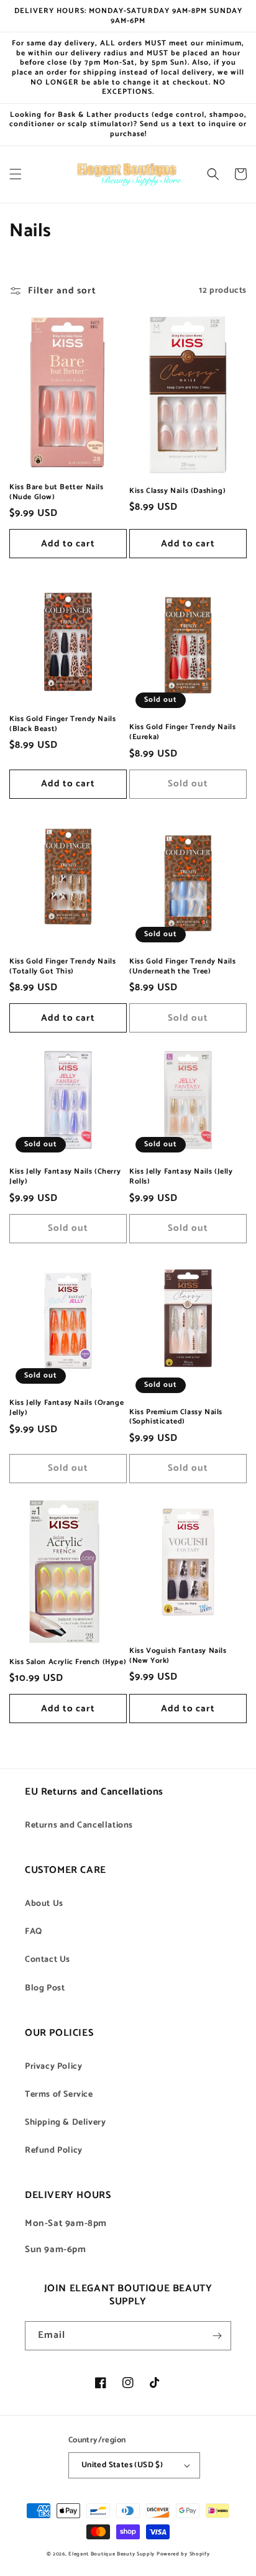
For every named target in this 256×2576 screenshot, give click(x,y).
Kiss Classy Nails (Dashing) (177, 491)
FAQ (34, 1932)
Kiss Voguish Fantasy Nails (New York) (178, 1656)
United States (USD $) (122, 2465)
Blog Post (45, 1988)
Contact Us (48, 1960)
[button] (16, 174)
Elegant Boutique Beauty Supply (112, 2554)
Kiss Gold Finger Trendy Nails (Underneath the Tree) (182, 966)
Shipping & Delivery (65, 2123)
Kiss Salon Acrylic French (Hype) (68, 1662)
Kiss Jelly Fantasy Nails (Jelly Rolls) (181, 1176)
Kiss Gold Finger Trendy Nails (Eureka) (182, 732)
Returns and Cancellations (79, 1825)
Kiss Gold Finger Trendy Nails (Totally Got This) (62, 966)
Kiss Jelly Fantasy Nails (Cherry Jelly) (65, 1176)
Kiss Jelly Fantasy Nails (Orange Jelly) (66, 1408)
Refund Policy (54, 2150)
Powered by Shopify (183, 2554)
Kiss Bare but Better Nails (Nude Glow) (57, 492)
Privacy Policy (53, 2067)
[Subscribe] (217, 2336)
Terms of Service (59, 2095)
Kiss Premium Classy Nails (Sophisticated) (176, 1417)
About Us (44, 1904)
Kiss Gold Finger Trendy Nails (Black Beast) (62, 724)
